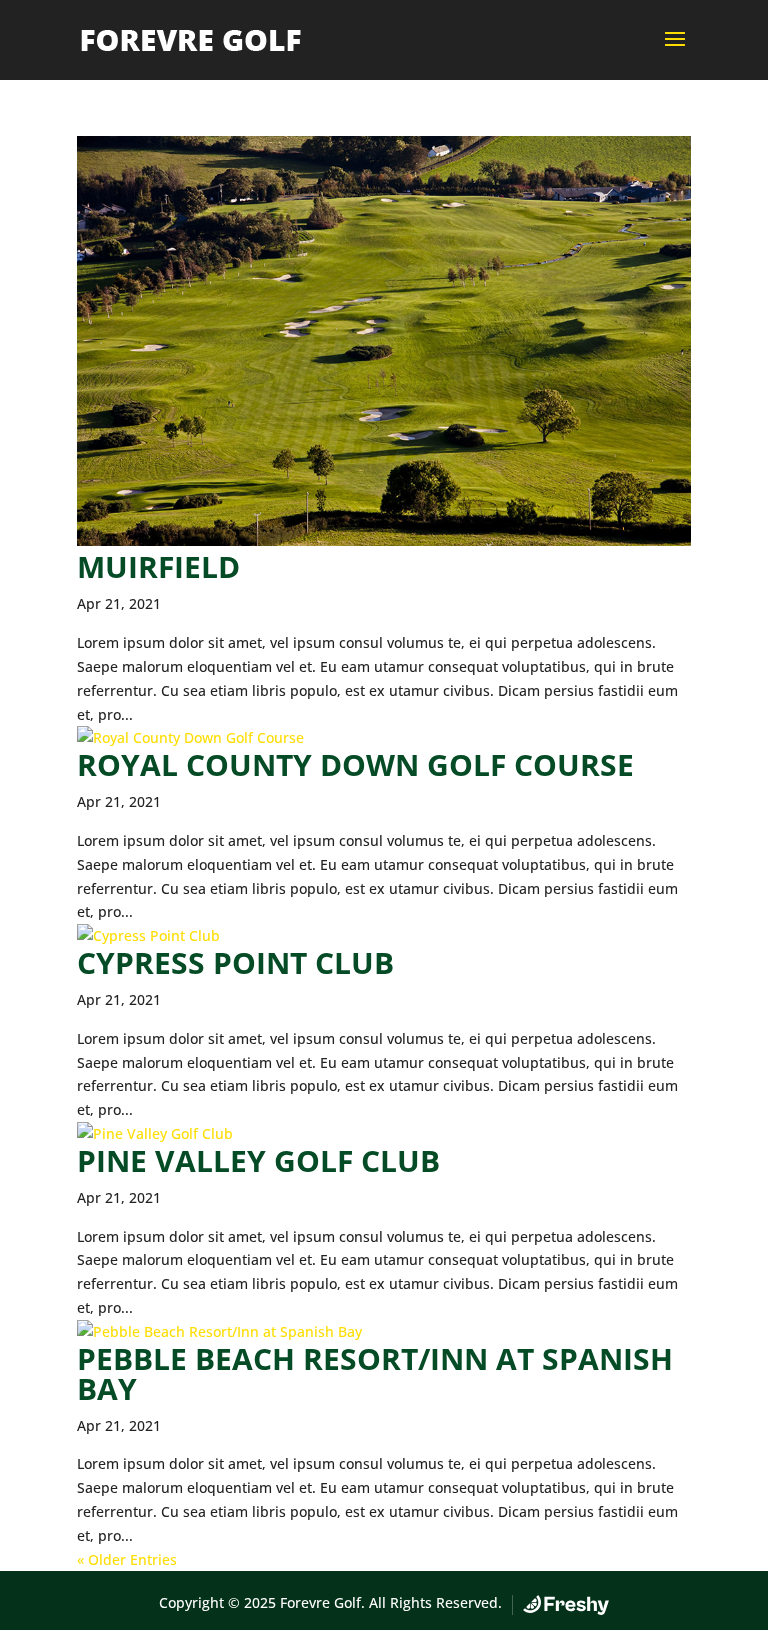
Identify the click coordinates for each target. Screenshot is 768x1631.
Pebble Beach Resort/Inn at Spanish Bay (375, 1373)
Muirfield (158, 566)
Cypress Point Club (235, 962)
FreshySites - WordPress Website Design (566, 1605)
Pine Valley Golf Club (258, 1160)
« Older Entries (127, 1559)
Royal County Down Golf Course (355, 764)
